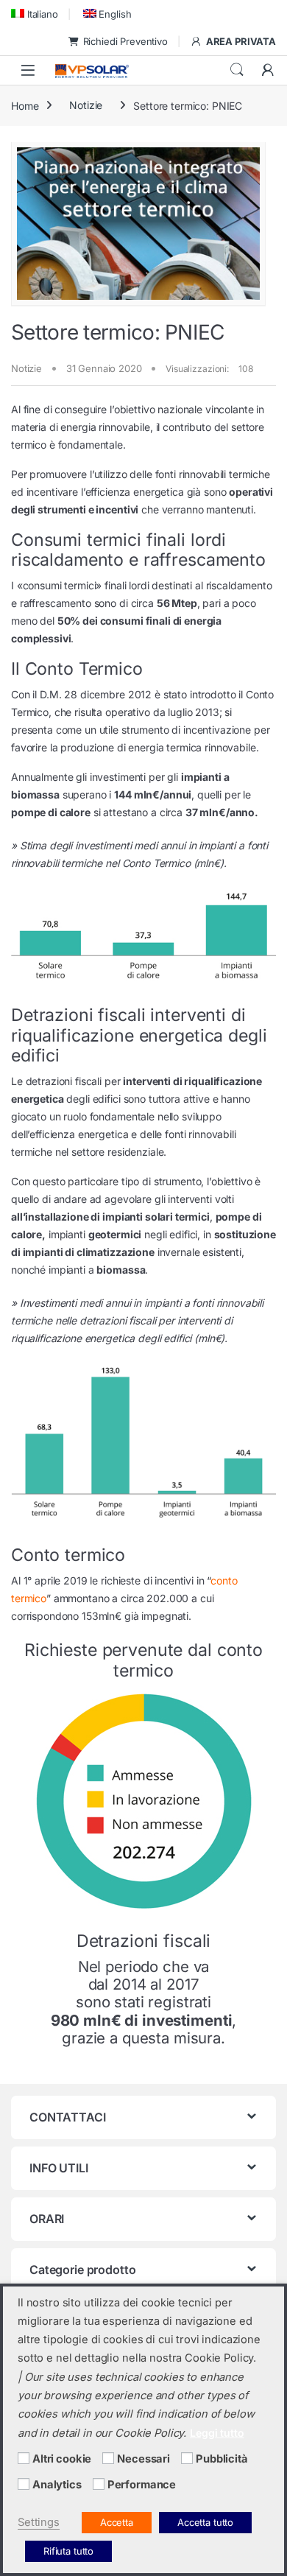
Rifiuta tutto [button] (68, 2551)
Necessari (143, 2459)
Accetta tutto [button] (205, 2522)
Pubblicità (222, 2459)
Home (25, 105)
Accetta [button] (117, 2522)
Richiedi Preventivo (125, 41)
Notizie (86, 105)
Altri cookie (62, 2459)
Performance (142, 2485)
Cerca (237, 70)
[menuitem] (35, 14)
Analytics (57, 2485)
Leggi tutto (217, 2433)
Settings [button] (39, 2522)
